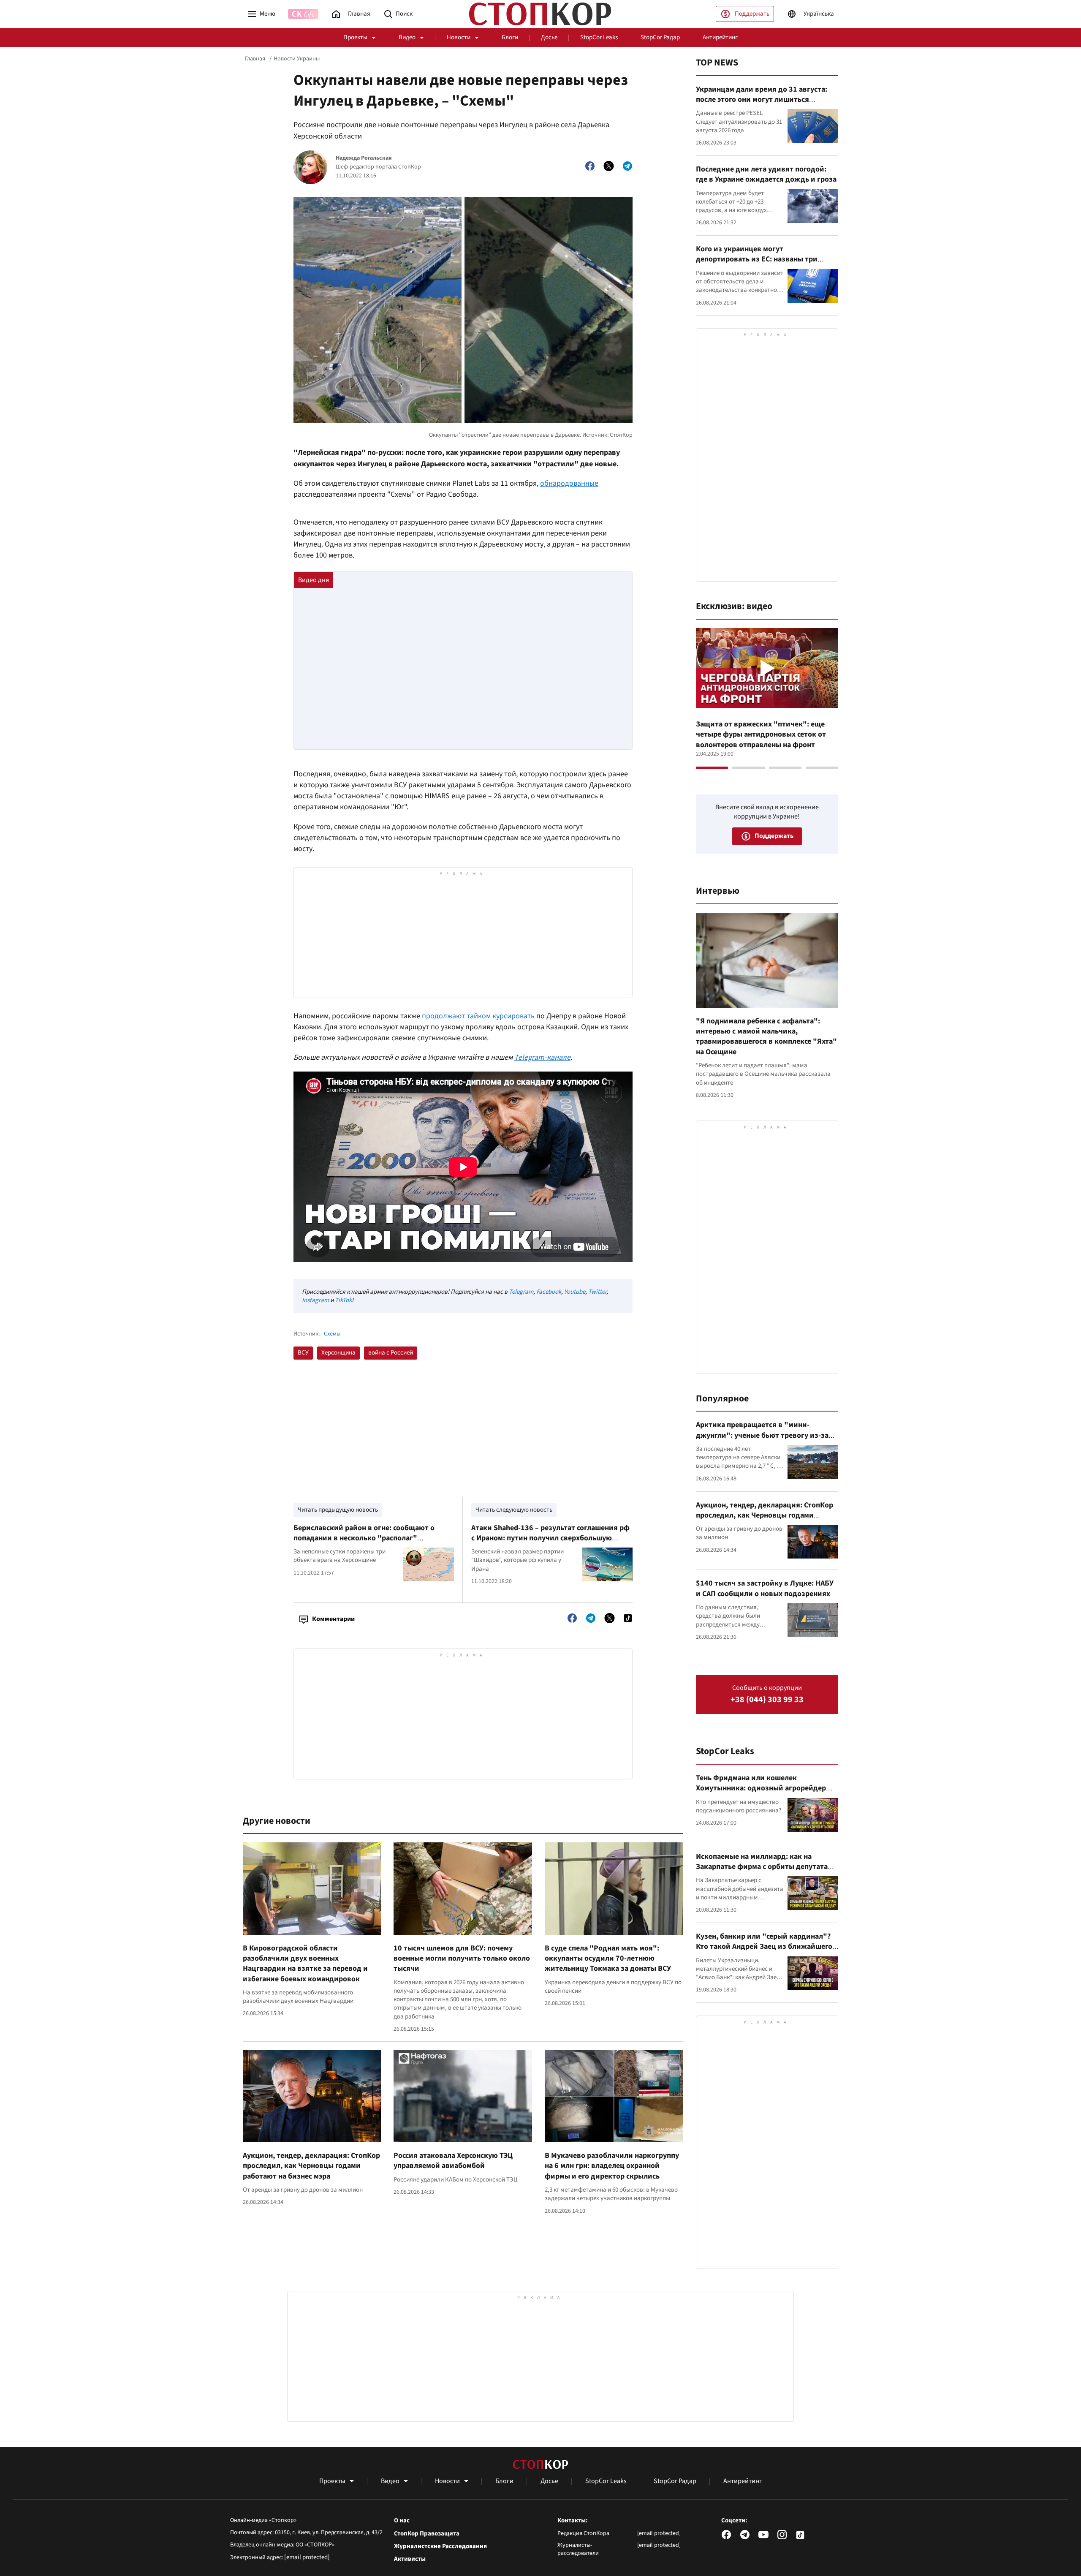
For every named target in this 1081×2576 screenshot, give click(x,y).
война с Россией (391, 1353)
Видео (407, 37)
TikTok (343, 1300)
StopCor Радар (660, 37)
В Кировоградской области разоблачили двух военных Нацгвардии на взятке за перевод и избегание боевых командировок (305, 1964)
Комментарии (333, 1619)
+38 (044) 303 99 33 (767, 1700)
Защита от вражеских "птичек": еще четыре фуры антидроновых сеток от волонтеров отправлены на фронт (761, 734)
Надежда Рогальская (364, 158)
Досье (549, 37)
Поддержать (752, 14)
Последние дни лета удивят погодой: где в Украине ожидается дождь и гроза (766, 174)
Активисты (410, 2559)
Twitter (597, 1292)
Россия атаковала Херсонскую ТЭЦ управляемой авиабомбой (453, 2161)
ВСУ (303, 1353)
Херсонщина (338, 1353)
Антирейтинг (720, 37)
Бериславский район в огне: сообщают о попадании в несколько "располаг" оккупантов (364, 1538)
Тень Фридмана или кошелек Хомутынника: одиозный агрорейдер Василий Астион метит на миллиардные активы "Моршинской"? (766, 1793)
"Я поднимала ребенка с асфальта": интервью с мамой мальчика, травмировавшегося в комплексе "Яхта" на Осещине (766, 1036)
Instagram (315, 1300)
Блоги (510, 37)
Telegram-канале (542, 1057)
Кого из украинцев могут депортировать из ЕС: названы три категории (757, 259)
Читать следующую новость (514, 1510)
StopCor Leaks (599, 37)
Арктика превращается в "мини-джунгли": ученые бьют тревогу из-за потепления (762, 1435)
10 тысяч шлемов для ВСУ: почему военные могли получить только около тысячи (462, 1959)
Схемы (332, 1334)
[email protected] (307, 2557)
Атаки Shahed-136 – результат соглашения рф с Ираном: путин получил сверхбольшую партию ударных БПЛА (550, 1538)
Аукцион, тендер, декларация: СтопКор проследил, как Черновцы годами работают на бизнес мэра (311, 2166)
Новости (459, 37)
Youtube (575, 1292)
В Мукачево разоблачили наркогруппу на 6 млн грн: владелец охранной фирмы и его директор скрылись (612, 2166)
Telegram (521, 1292)
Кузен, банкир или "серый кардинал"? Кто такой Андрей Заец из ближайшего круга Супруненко (764, 1947)
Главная (255, 59)
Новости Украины (297, 59)
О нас (402, 2521)
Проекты (355, 37)
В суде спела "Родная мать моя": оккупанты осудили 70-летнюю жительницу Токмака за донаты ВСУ (608, 1959)
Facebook (549, 1292)
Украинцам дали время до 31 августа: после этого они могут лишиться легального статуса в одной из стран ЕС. (765, 100)
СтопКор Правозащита (427, 2534)
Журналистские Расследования (440, 2546)
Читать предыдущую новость (338, 1510)
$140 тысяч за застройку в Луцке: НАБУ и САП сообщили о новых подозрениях (765, 1588)
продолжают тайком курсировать (478, 1016)
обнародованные (569, 483)
